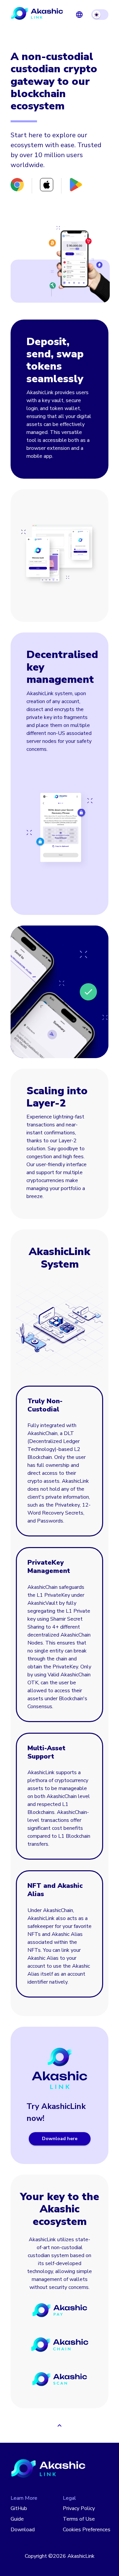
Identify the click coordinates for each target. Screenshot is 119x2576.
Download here (60, 2139)
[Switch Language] (79, 15)
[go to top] (59, 2426)
